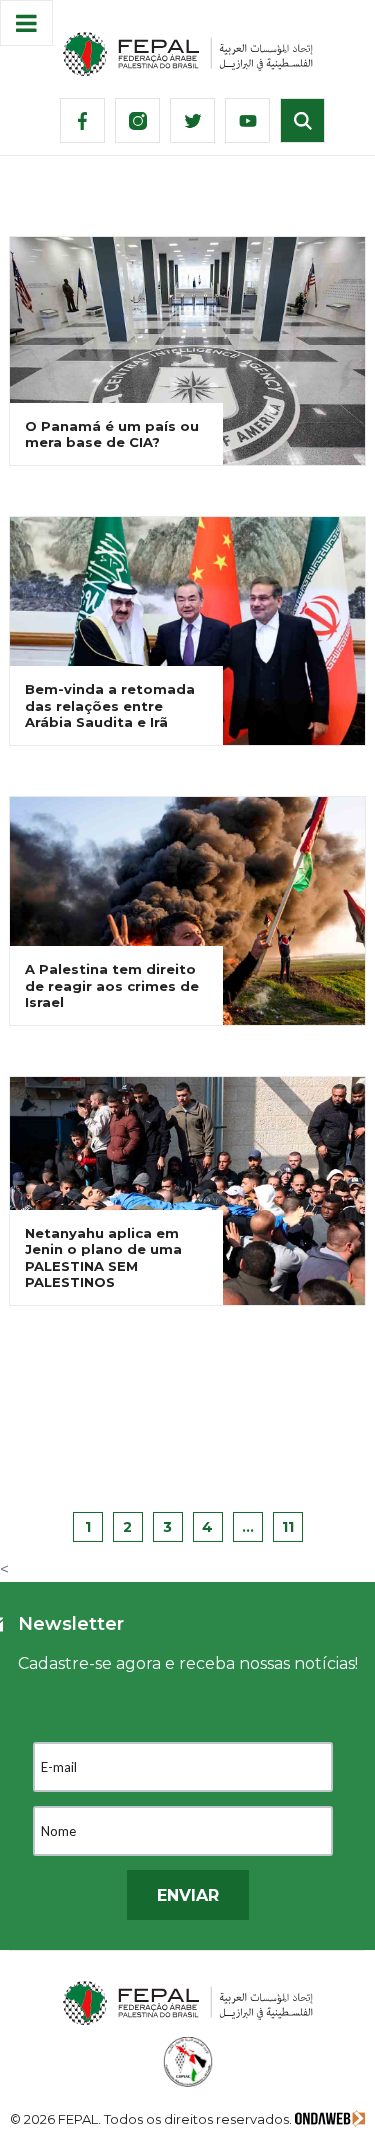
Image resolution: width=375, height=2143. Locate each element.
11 (288, 1527)
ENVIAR (188, 1895)
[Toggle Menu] (26, 23)
